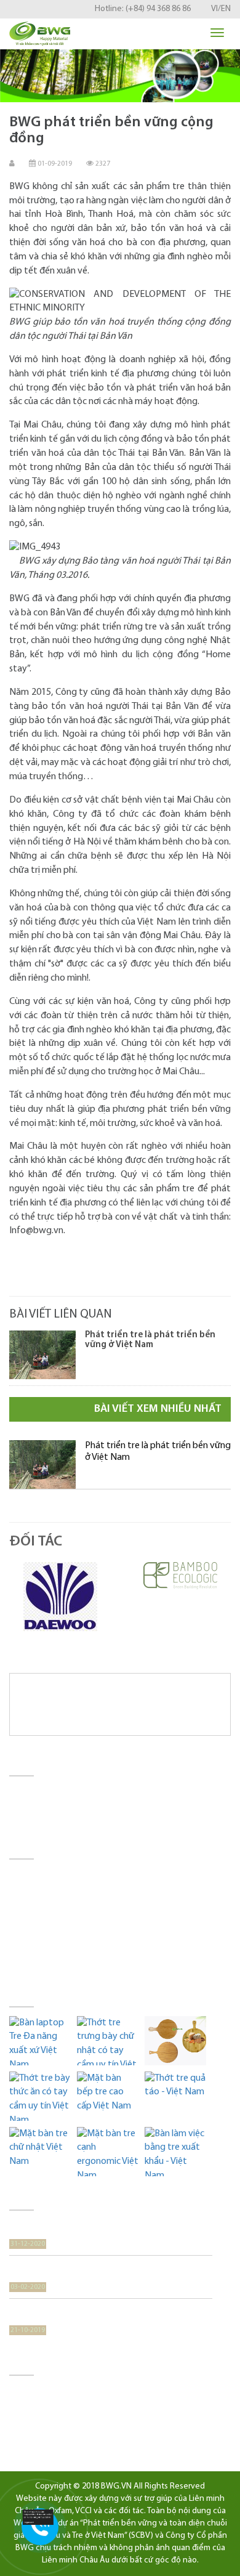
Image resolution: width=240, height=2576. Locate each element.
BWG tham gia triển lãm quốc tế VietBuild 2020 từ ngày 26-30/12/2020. (109, 2228)
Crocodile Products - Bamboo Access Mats (90, 2420)
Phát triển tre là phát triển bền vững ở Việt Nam (150, 1340)
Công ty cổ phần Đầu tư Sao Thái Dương (86, 2392)
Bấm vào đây (130, 1973)
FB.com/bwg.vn (77, 1960)
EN (226, 9)
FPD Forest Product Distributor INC (76, 2434)
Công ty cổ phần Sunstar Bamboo (74, 2406)
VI (214, 9)
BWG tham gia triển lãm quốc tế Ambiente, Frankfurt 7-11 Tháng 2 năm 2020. (109, 2271)
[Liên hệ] (42, 2517)
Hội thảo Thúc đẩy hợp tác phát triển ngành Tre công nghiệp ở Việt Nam (106, 2315)
